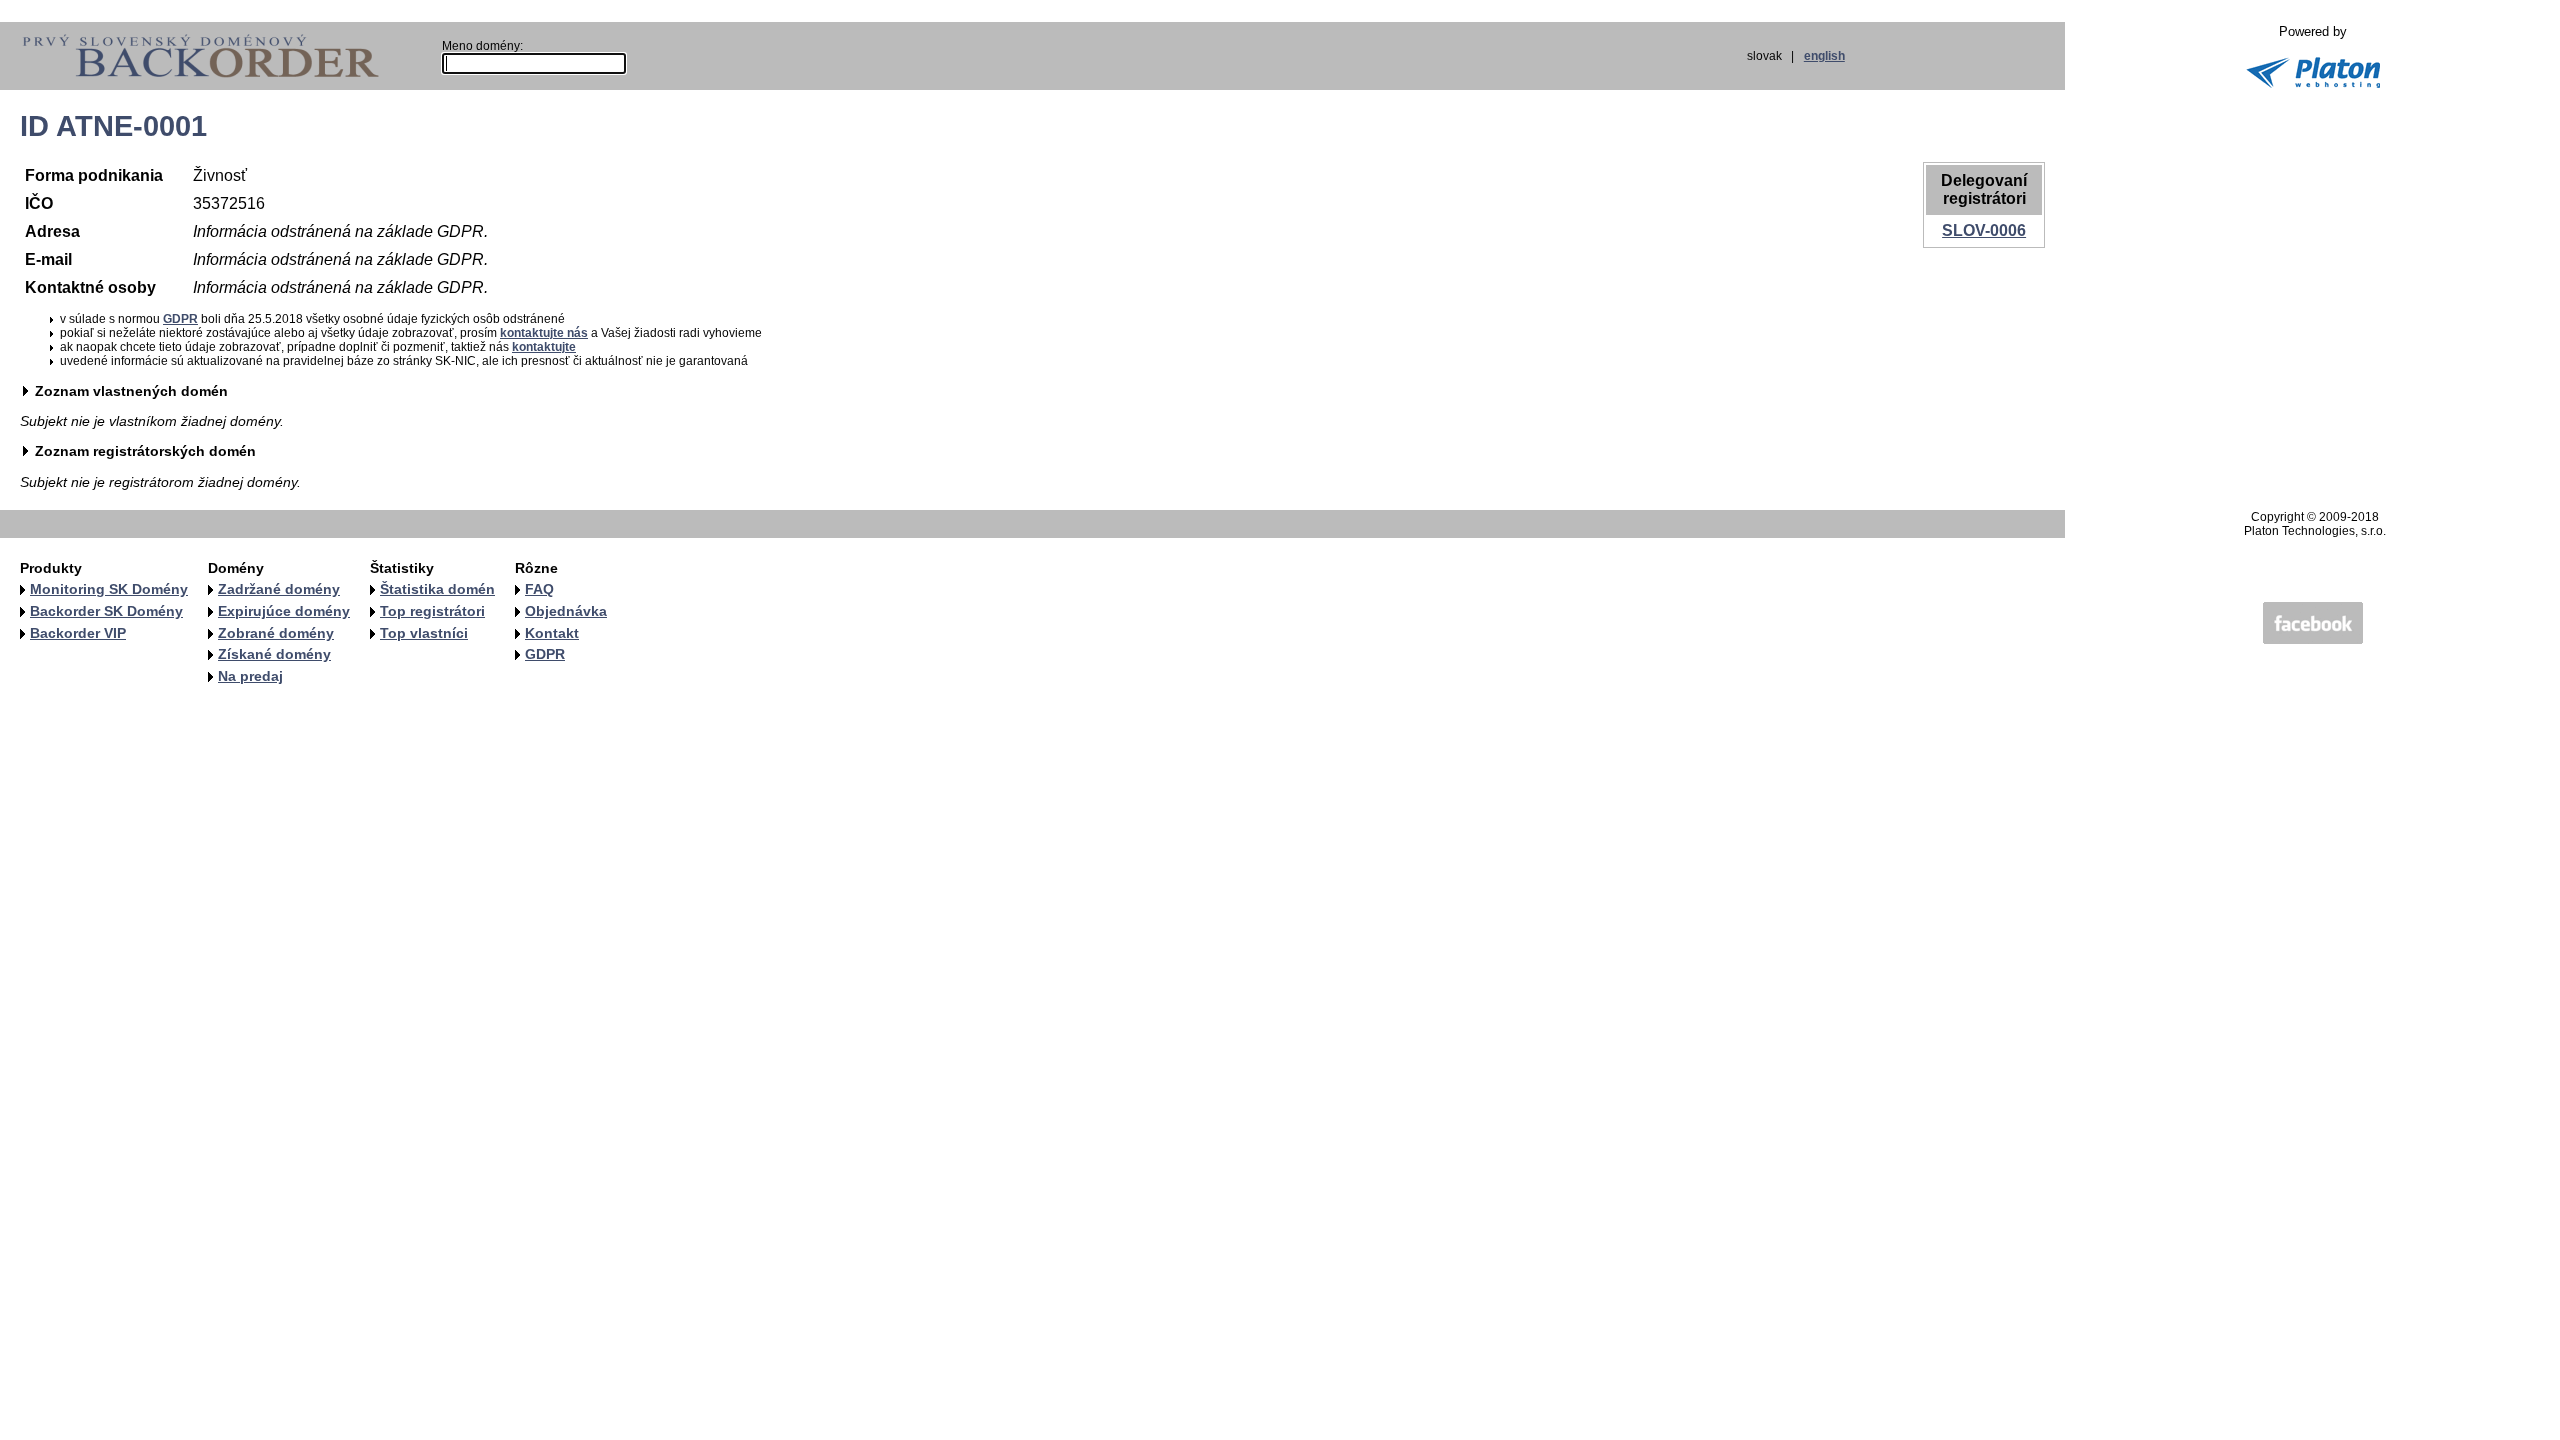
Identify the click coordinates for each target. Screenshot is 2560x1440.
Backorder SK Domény (106, 611)
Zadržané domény (279, 589)
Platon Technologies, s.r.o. (2315, 531)
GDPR (180, 319)
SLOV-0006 (1984, 230)
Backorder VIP (78, 633)
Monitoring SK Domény (109, 589)
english (1824, 56)
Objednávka (566, 611)
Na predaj (250, 676)
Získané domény (274, 654)
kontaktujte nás (544, 333)
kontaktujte (544, 347)
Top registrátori (432, 611)
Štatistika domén (437, 589)
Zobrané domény (276, 633)
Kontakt (552, 633)
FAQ (539, 589)
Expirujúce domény (284, 611)
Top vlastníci (424, 633)
